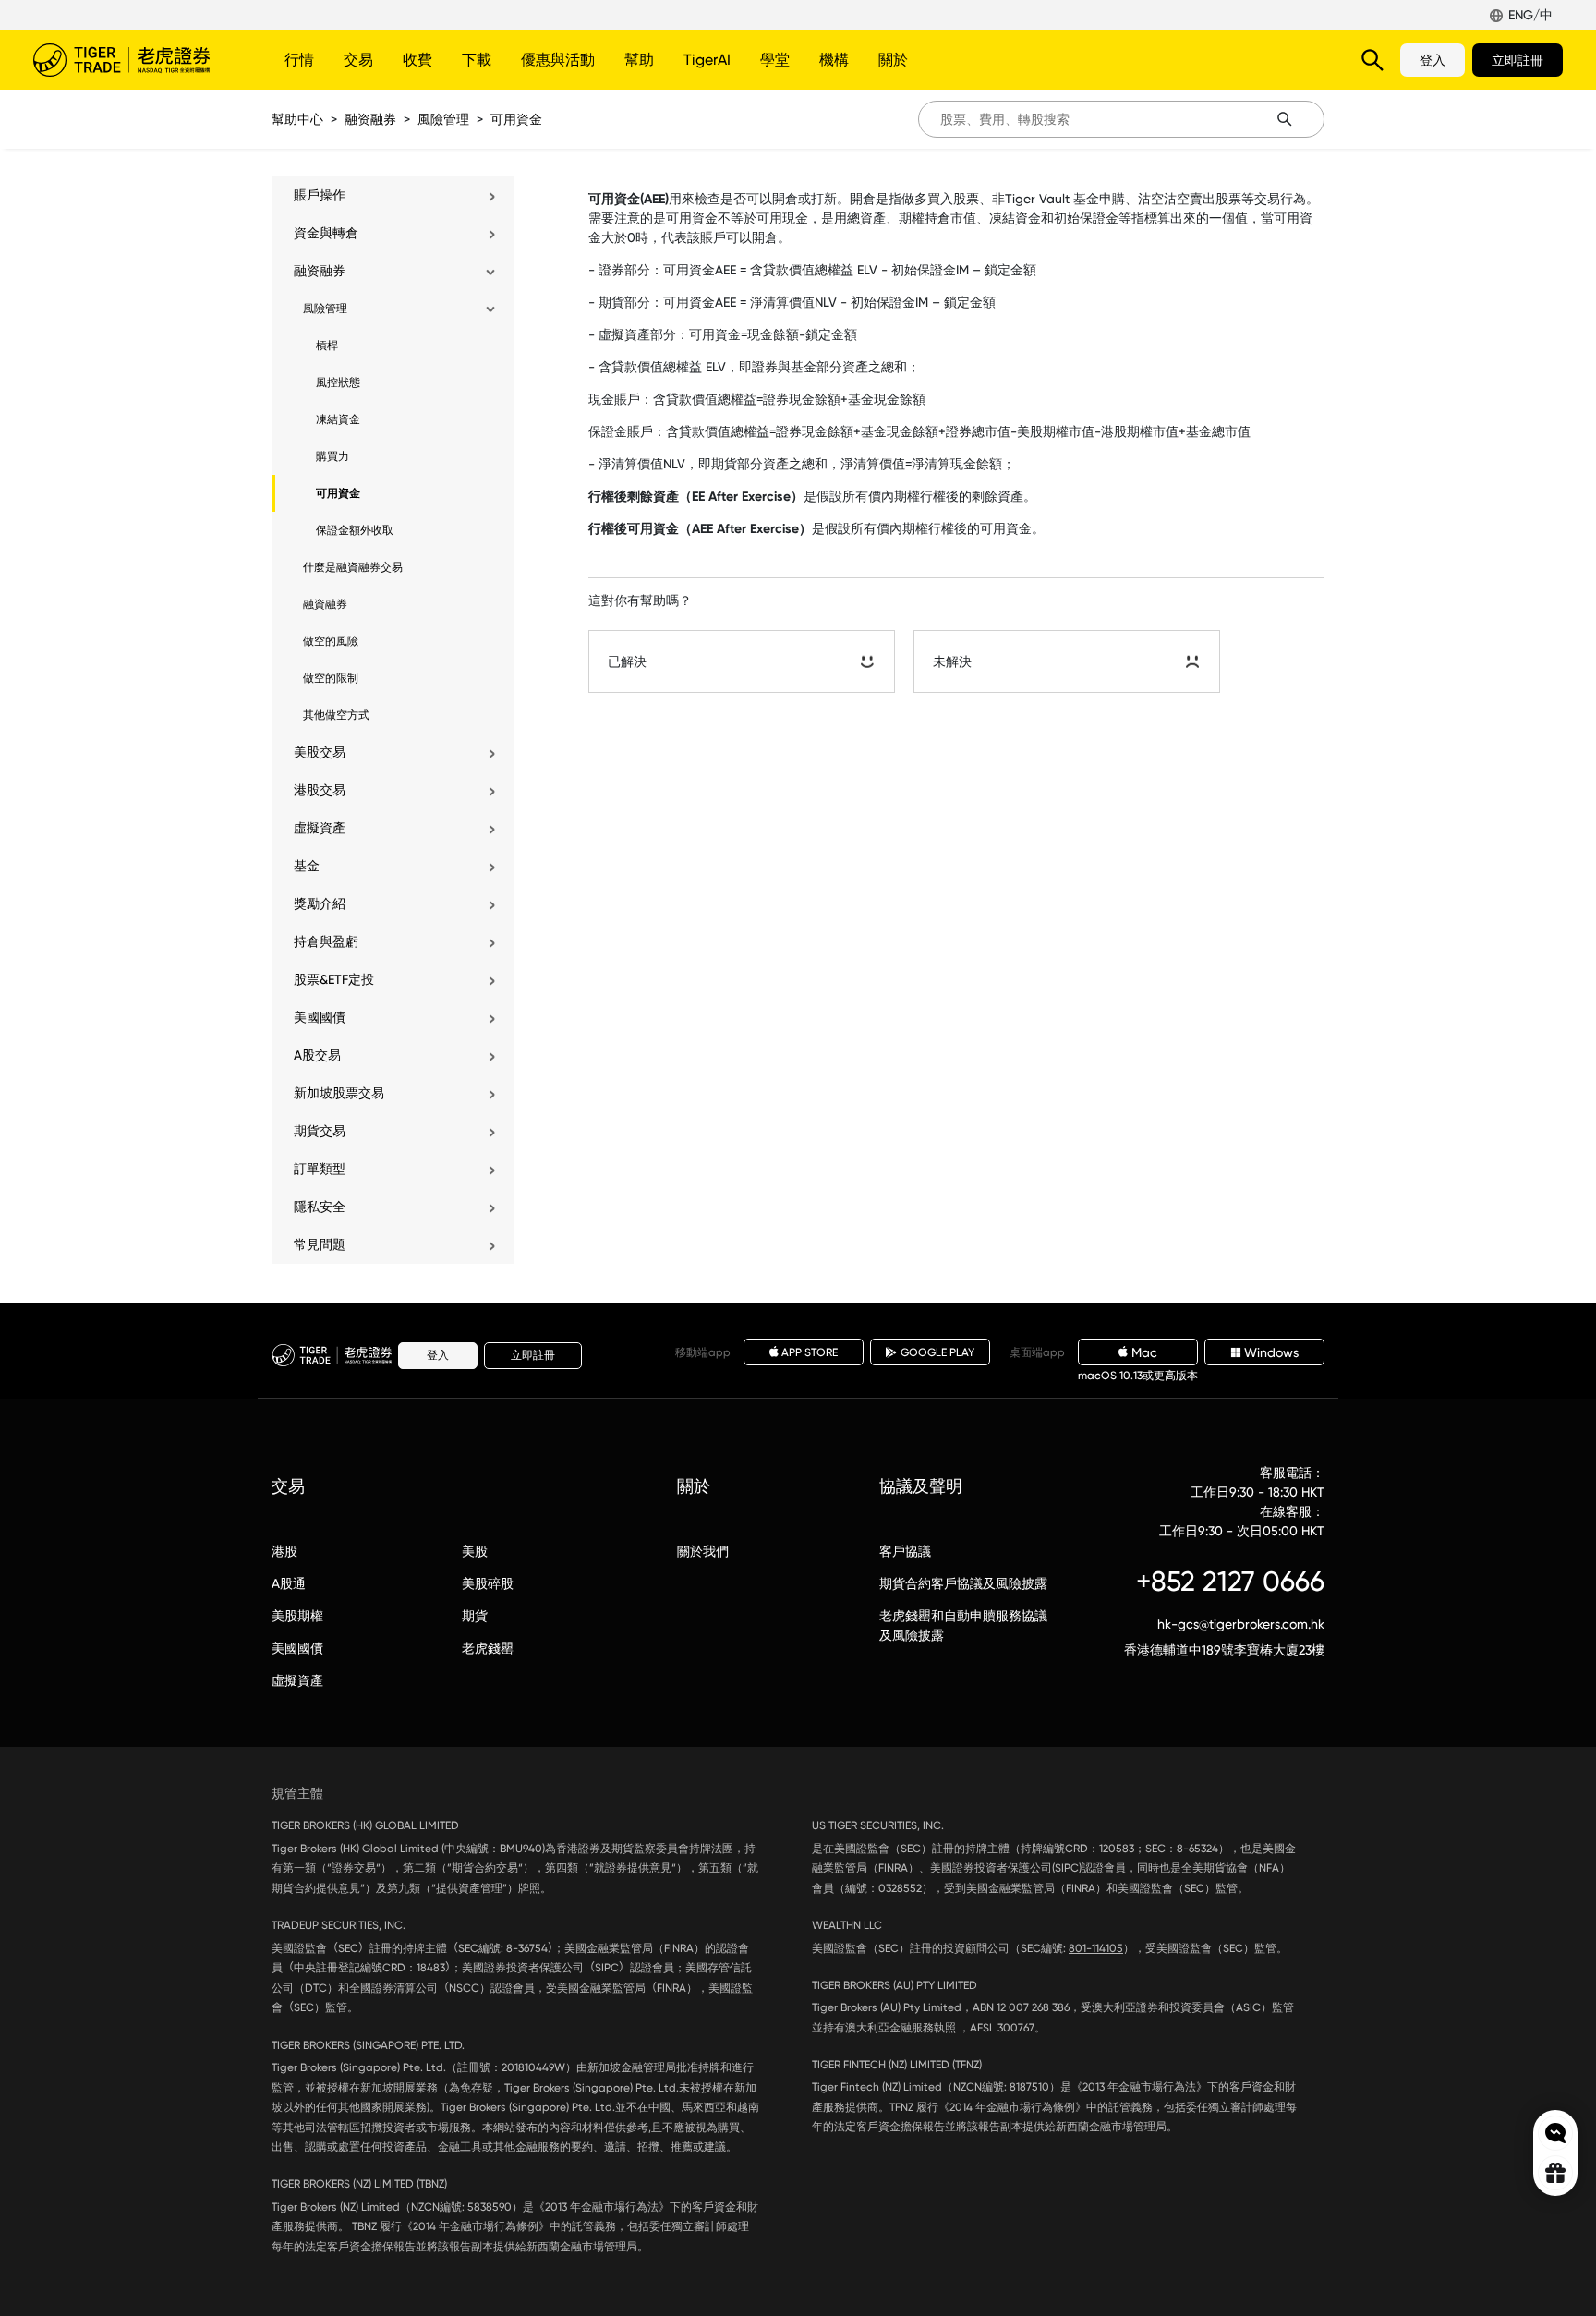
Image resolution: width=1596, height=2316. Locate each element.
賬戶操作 (320, 195)
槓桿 (327, 346)
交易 (358, 60)
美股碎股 (488, 1583)
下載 (477, 60)
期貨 (475, 1616)
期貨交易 (320, 1131)
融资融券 (370, 119)
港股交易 (320, 790)
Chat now (1555, 2133)
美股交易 (320, 752)
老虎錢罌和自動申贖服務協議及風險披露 (963, 1625)
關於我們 (703, 1551)
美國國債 (320, 1017)
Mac (1144, 1352)
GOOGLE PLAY (937, 1352)
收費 (417, 60)
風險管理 (443, 119)
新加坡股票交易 (339, 1093)
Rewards (1555, 2173)
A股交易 (317, 1055)
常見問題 (320, 1244)
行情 (299, 60)
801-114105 (1096, 1948)
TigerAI (707, 60)
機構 (834, 60)
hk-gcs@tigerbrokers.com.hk (1241, 1624)
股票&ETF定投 (334, 979)
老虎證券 (135, 60)
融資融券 (325, 604)
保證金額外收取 (355, 530)
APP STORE (810, 1352)
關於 (893, 60)
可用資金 (516, 119)
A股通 (289, 1583)
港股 (284, 1551)
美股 (475, 1551)
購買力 (332, 456)
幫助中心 (297, 119)
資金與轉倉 (326, 233)
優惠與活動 (558, 60)
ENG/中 (1530, 15)
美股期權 (297, 1616)
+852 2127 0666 (1230, 1581)
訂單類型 (320, 1169)
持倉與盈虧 (326, 941)
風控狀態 (338, 382)
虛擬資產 (320, 828)
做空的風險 (331, 641)
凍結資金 (338, 419)
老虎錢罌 (488, 1648)
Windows (1271, 1352)
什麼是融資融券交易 (353, 567)
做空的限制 (331, 678)
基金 (307, 866)
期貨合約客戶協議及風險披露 (963, 1583)
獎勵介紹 (320, 903)
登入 (1433, 60)
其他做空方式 (336, 715)
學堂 (775, 60)
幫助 (639, 60)
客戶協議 (905, 1551)
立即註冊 (1517, 60)
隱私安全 (320, 1207)
